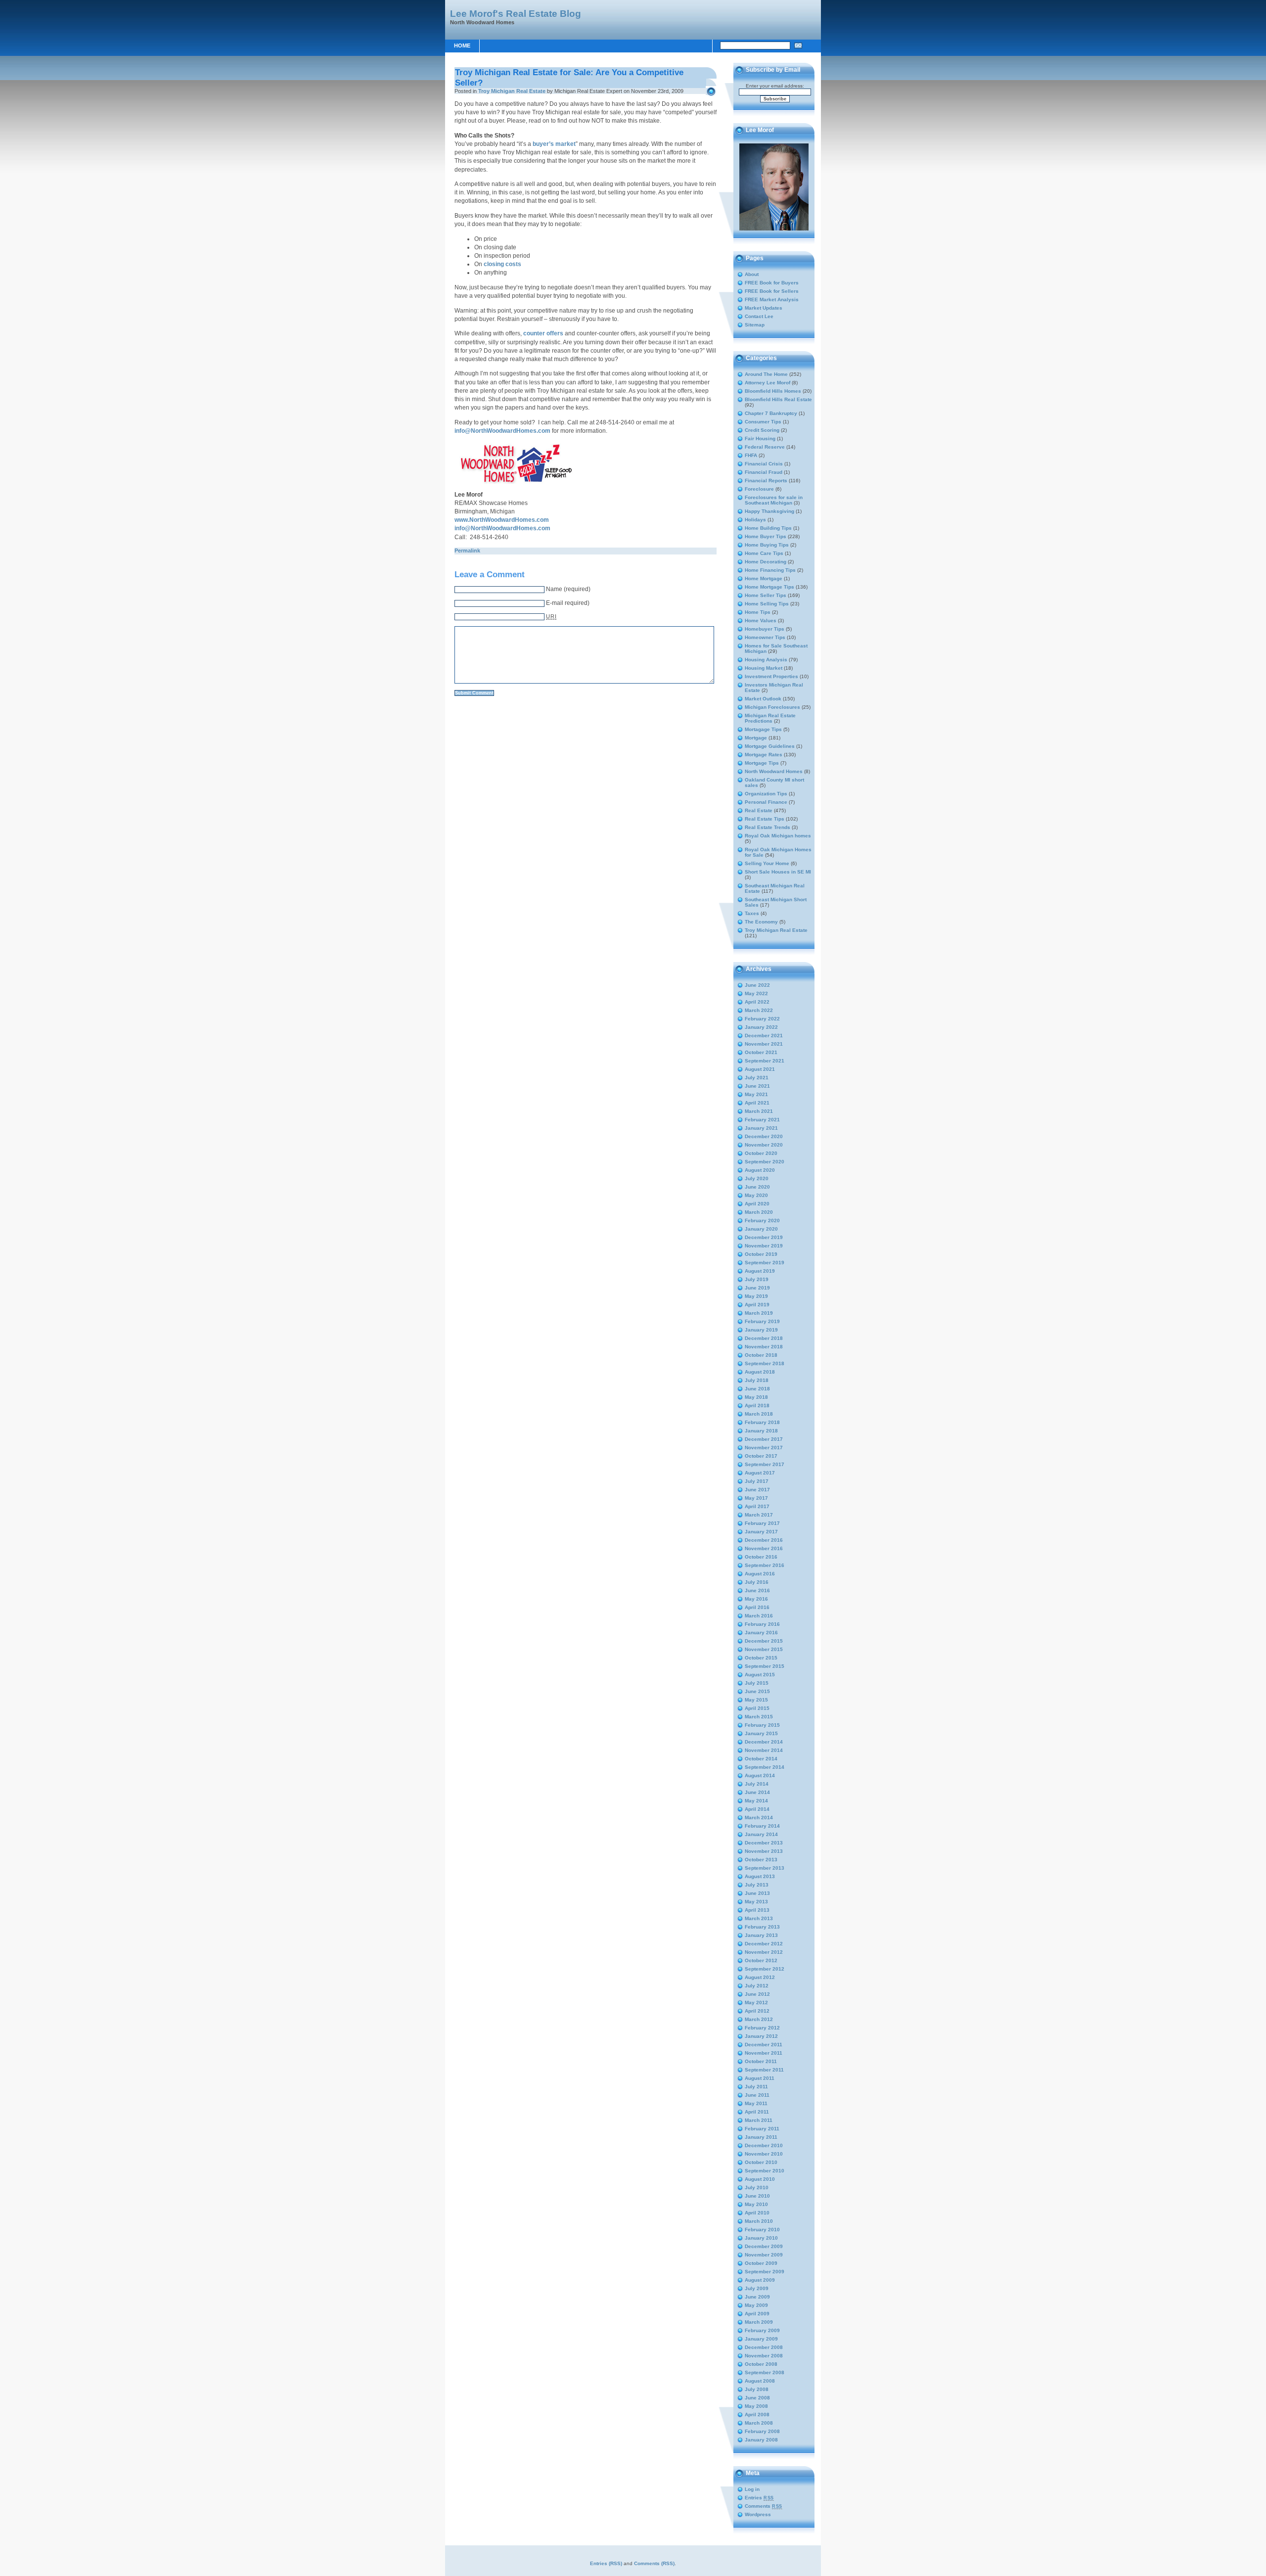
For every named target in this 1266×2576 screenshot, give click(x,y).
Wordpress (758, 2514)
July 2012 (757, 1986)
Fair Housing (760, 438)
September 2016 (765, 1565)
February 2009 (762, 2330)
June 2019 (757, 1288)
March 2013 (759, 1918)
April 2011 (757, 2112)
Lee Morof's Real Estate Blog (516, 13)
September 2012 (765, 1969)
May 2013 (756, 1902)
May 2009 (756, 2305)
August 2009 (760, 2280)
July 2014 (757, 1784)
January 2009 (761, 2339)
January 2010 (761, 2238)
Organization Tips (766, 794)
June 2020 (757, 1187)
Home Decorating (766, 562)
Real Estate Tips (765, 819)
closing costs (502, 264)
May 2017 (756, 1498)
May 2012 (756, 2002)
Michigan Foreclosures (772, 707)
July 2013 (757, 1885)
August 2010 (760, 2179)
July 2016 (757, 1582)
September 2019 (765, 1263)
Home (462, 46)
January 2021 (761, 1128)
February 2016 (762, 1624)
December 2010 (764, 2145)
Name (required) (568, 589)
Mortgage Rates (764, 755)
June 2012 (757, 1994)
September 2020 (765, 1162)
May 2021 (756, 1094)
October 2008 (761, 2364)
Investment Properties (771, 676)
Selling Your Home (767, 863)
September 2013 (765, 1868)
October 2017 (761, 1456)
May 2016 (756, 1599)
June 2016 (757, 1590)
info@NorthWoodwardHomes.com (502, 431)
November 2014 (764, 1750)
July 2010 (757, 2187)
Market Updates (764, 308)
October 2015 (761, 1658)
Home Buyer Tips (766, 536)
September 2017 (765, 1464)
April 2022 (757, 1002)
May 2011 (756, 2103)
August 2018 (760, 1372)
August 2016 (760, 1574)
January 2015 (761, 1733)
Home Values (761, 621)
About (752, 274)
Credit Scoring (762, 430)
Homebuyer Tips (765, 629)
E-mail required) (568, 603)
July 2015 (757, 1683)
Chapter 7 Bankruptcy (771, 413)
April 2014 (757, 1809)
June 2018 (757, 1389)
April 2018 (757, 1405)
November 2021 (764, 1044)
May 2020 (756, 1195)
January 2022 (761, 1027)
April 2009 (757, 2314)
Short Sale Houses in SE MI (778, 872)
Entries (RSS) (606, 2563)
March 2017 (759, 1515)
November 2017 (764, 1448)
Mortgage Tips (762, 763)
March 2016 (759, 1616)
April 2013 (757, 1910)
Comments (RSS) (654, 2563)
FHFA (751, 455)
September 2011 (764, 2070)
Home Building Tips (768, 528)
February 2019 (762, 1321)
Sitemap (755, 325)
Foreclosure (759, 489)
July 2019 (757, 1279)
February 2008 (762, 2431)
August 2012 (760, 1977)
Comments (764, 2506)
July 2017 (757, 1481)
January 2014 (761, 1834)
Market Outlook (763, 699)
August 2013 (760, 1876)
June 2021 (757, 1086)
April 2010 (757, 2213)
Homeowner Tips (765, 637)
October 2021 (761, 1052)
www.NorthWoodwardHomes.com (502, 520)
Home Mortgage (764, 578)
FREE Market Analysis (772, 299)
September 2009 (765, 2272)
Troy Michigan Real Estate (512, 91)
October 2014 (761, 1759)
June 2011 (757, 2095)
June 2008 (757, 2398)
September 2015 (765, 1666)
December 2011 (764, 2045)
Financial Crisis (764, 464)
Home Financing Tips (770, 570)
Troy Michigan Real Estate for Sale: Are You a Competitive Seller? (569, 77)
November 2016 (764, 1548)
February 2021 (762, 1120)
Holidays (755, 520)
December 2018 (764, 1338)
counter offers (543, 333)
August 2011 (760, 2078)
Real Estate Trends (768, 827)
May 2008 (756, 2406)
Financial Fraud (764, 472)
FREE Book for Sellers (772, 291)
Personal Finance (766, 802)
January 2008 (761, 2440)
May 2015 (756, 1700)
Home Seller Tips (766, 595)
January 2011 (761, 2137)
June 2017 (757, 1490)
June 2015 (757, 1691)
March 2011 (759, 2120)
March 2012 (759, 2019)
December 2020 (764, 1136)
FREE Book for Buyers (772, 283)
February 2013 (762, 1927)
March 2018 (759, 1414)
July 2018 (757, 1380)
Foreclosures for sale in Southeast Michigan (774, 500)
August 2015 (760, 1675)
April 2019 (757, 1305)
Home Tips (758, 612)
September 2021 (765, 1061)
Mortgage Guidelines (770, 746)
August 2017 (760, 1473)
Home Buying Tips (767, 545)
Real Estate (759, 810)
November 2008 (764, 2356)
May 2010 (756, 2204)
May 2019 (756, 1296)
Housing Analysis (766, 660)
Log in (752, 2489)
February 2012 (762, 2028)
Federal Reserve (765, 447)
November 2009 (764, 2255)
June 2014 (757, 1792)
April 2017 (757, 1506)
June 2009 (757, 2297)
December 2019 (764, 1237)
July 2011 (756, 2087)
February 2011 (762, 2129)
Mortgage (756, 738)
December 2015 (764, 1641)
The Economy (761, 922)
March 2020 (759, 1212)
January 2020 (761, 1229)
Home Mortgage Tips (769, 587)
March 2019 (759, 1313)
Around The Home (766, 374)
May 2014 (756, 1801)
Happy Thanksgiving (769, 511)
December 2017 (764, 1439)
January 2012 (761, 2036)
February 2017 (762, 1523)
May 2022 (756, 993)
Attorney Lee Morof (768, 383)
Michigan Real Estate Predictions (770, 718)
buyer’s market (554, 144)
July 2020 (757, 1178)
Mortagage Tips (763, 729)
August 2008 (760, 2381)
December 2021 (764, 1035)
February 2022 (762, 1019)
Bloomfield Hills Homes (773, 391)
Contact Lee (759, 316)
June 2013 (757, 1893)
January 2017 (761, 1532)
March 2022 (759, 1010)
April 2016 (757, 1607)
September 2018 (765, 1363)
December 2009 (764, 2246)
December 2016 (764, 1540)
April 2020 (757, 1204)
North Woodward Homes (774, 771)
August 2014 (760, 1775)
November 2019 (764, 1246)
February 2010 (762, 2230)
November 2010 (764, 2154)
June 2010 (757, 2196)
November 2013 (764, 1851)
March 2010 (759, 2221)
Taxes (752, 913)
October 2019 (761, 1254)
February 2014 (762, 1826)
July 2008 (757, 2389)
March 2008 (759, 2423)
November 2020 (764, 1145)
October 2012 (761, 1960)
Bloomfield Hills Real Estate (778, 399)
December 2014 (764, 1742)
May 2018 (756, 1397)
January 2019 (761, 1330)
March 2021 (759, 1111)
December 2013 (764, 1843)
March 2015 (759, 1717)
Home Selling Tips (767, 604)
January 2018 (761, 1431)
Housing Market (764, 668)
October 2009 (761, 2263)
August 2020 (760, 1170)
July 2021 (757, 1078)
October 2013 (761, 1860)
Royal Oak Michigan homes (778, 836)
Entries (759, 2498)
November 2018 (764, 1347)
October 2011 (761, 2061)
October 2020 (761, 1153)
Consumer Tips (763, 422)
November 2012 (764, 1952)
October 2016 (761, 1557)
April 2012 (757, 2011)
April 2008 (757, 2415)
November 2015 (764, 1649)
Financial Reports (766, 481)
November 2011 (764, 2053)
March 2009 (759, 2322)
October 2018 (761, 1355)
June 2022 (757, 985)
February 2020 (762, 1220)
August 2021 (760, 1069)
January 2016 (761, 1633)
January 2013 (761, 1935)
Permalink (467, 551)
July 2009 (757, 2288)
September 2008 (765, 2372)
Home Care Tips (764, 553)
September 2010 (765, 2171)
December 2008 (764, 2347)
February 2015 (762, 1725)
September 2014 (765, 1767)
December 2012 (764, 1944)
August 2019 (760, 1271)
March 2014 (759, 1817)
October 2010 (761, 2162)
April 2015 (757, 1708)
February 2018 (762, 1422)
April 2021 (757, 1103)
